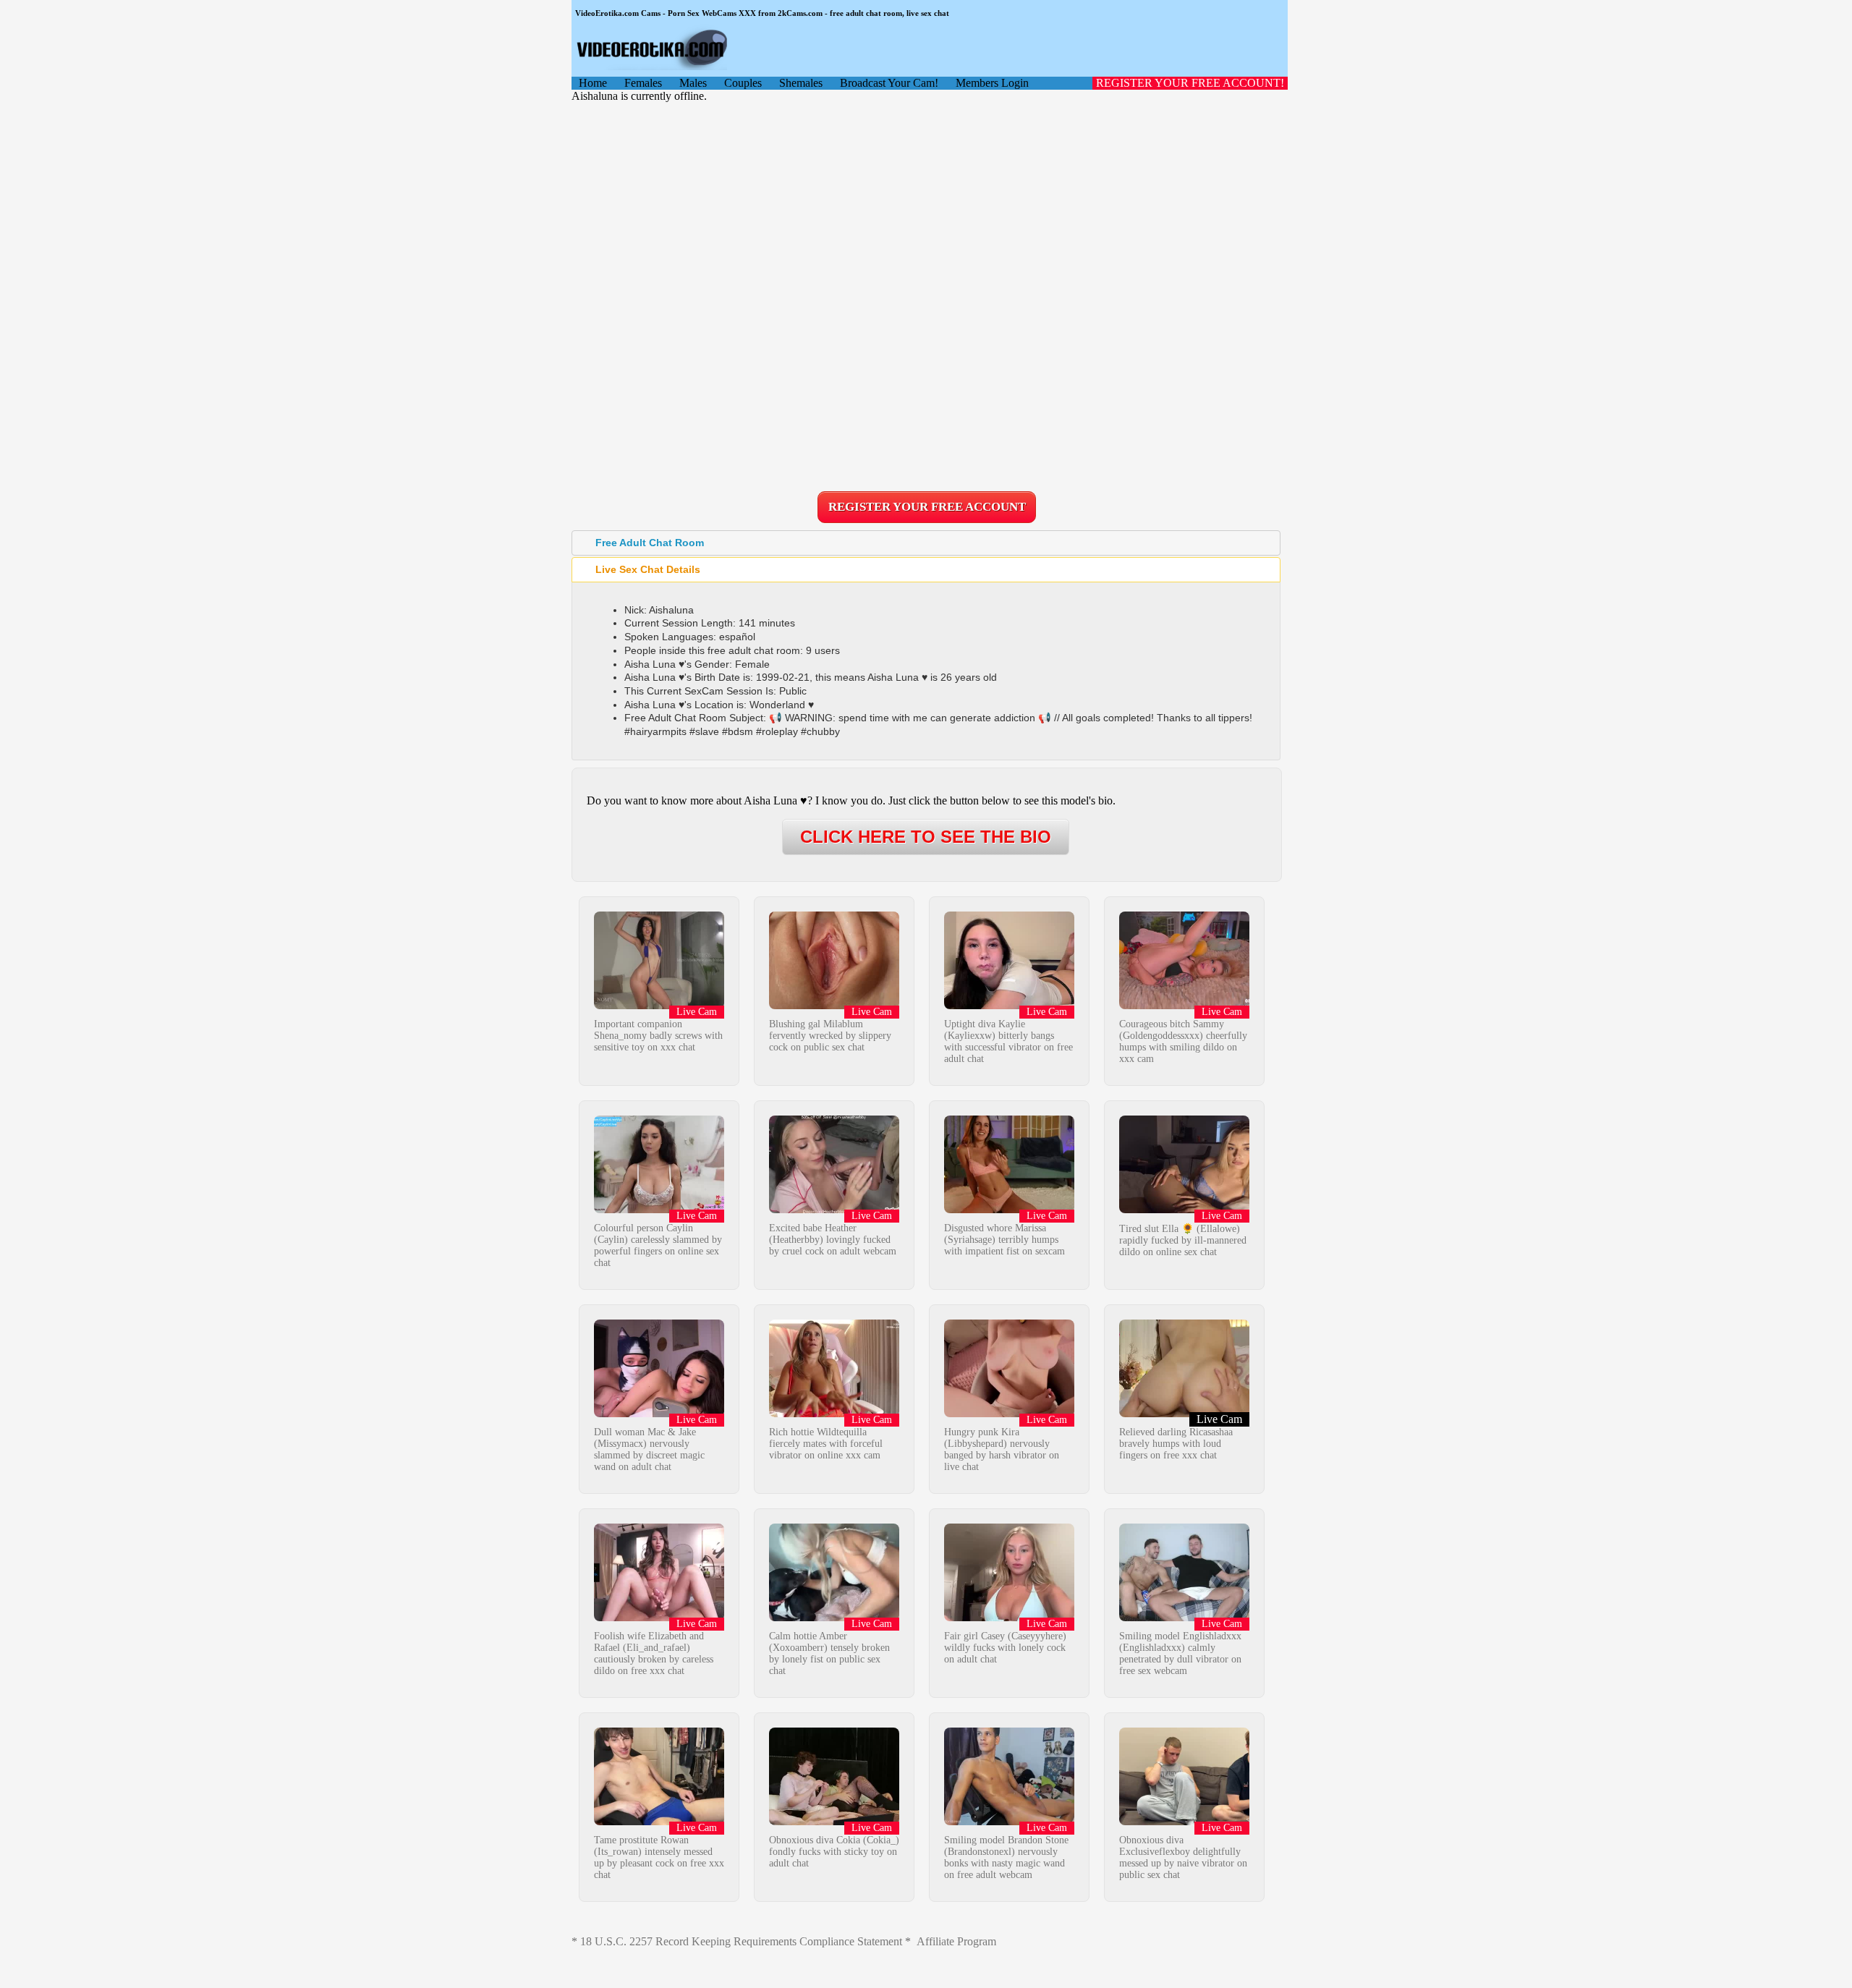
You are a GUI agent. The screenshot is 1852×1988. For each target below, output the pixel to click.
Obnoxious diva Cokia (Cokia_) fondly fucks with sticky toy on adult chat (834, 1852)
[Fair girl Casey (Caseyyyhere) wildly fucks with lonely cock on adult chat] (1009, 1617)
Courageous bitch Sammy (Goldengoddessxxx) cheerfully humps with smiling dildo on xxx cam (1183, 1041)
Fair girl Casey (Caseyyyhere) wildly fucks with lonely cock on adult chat (1005, 1648)
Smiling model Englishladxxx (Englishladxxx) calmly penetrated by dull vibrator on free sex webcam (1180, 1653)
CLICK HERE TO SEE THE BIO (926, 837)
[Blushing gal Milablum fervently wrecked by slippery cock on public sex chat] (834, 1005)
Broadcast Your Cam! (889, 83)
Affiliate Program (956, 1941)
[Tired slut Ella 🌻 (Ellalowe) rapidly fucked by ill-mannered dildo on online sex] (1184, 1209)
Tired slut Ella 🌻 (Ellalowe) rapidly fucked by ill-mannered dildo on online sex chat (1183, 1240)
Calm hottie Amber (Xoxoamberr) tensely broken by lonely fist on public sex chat (829, 1653)
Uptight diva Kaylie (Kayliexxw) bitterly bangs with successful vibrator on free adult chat (1008, 1041)
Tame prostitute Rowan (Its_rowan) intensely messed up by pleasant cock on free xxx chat (659, 1857)
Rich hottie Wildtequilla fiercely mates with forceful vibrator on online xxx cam (826, 1444)
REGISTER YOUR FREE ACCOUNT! (1190, 83)
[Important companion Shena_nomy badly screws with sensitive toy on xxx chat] (659, 1005)
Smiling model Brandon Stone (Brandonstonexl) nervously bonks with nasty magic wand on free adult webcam (1006, 1857)
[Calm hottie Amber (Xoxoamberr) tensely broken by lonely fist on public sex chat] (834, 1617)
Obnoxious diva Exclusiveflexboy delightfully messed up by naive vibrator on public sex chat (1183, 1857)
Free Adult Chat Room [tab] (650, 543)
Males (693, 83)
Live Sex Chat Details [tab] (648, 569)
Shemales (801, 83)
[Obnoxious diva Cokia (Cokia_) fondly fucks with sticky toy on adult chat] (834, 1821)
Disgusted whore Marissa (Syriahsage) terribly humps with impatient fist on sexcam (1004, 1240)
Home (593, 83)
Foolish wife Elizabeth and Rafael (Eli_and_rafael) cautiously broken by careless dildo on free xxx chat (654, 1653)
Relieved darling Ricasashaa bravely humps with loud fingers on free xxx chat (1176, 1444)
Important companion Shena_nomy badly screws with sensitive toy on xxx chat (658, 1036)
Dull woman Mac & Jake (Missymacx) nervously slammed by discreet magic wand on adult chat (649, 1449)
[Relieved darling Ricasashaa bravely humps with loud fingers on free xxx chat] (1184, 1413)
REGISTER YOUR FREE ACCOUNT (927, 507)
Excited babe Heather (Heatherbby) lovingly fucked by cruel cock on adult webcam (833, 1240)
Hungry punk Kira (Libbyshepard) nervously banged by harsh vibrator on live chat (1002, 1449)
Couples (743, 83)
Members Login (992, 83)
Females (643, 83)
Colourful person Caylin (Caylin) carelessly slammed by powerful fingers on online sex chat (658, 1245)
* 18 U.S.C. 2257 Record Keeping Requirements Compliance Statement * (741, 1941)
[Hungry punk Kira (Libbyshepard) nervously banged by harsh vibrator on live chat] (1009, 1413)
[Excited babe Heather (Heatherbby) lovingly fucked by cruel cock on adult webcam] (834, 1209)
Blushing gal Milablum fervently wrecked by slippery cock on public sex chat (830, 1036)
